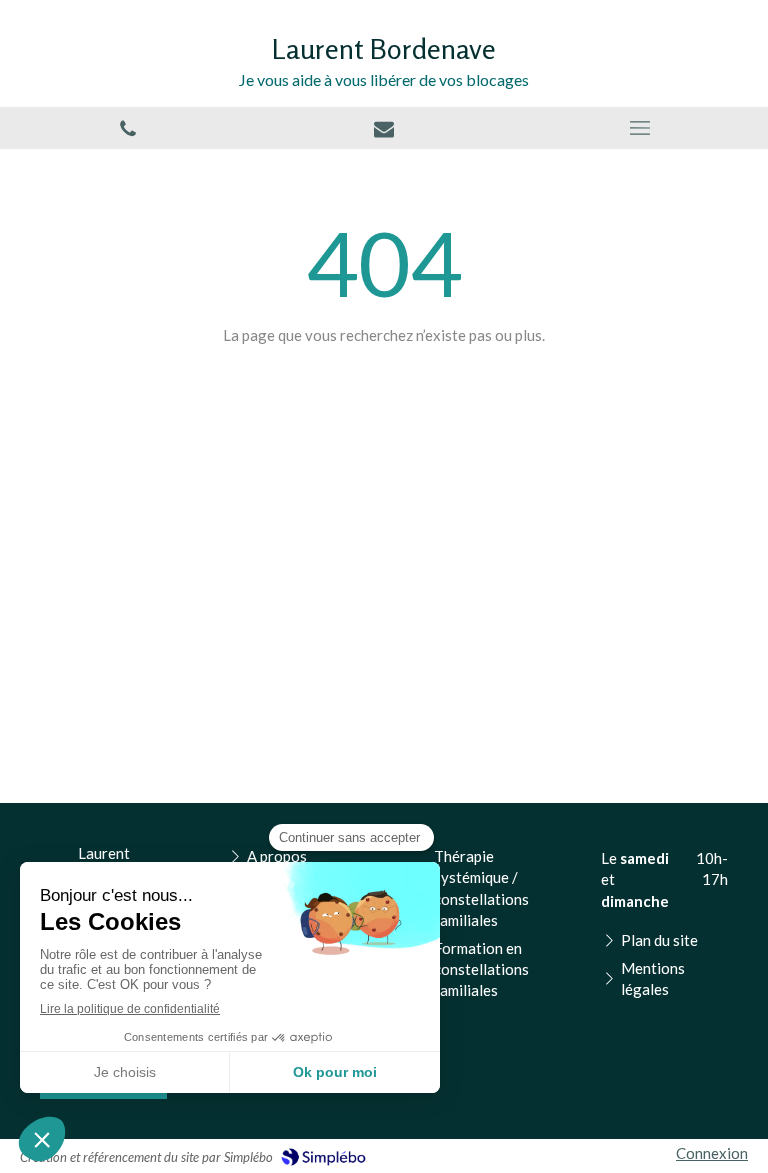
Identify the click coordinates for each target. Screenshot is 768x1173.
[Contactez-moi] (384, 128)
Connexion (712, 1153)
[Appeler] (128, 128)
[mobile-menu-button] (640, 128)
